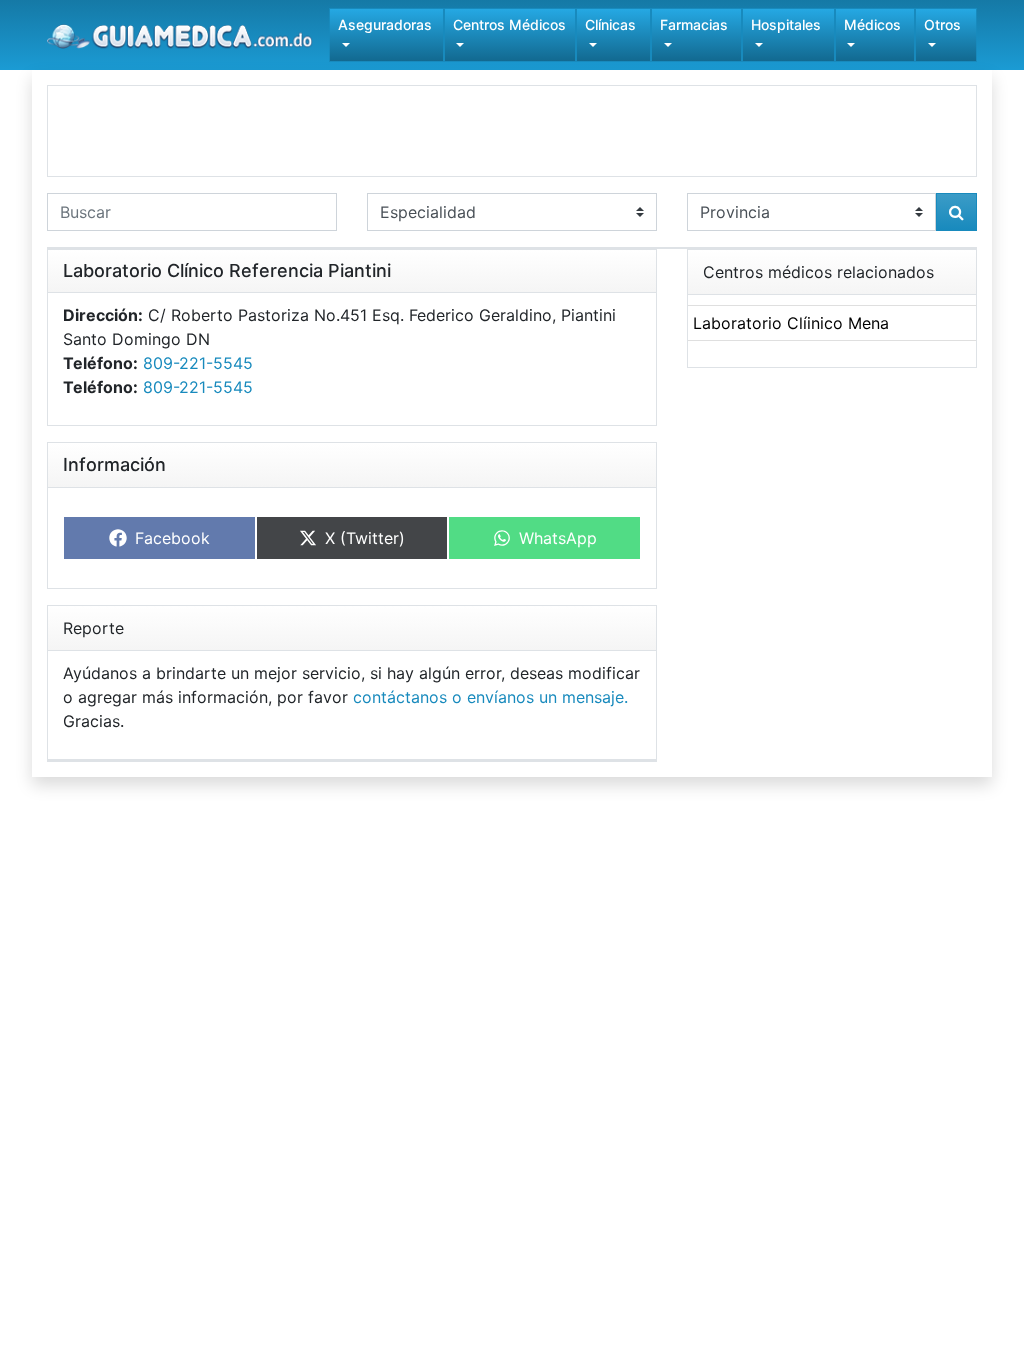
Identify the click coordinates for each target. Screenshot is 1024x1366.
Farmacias (694, 24)
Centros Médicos (509, 24)
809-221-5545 (198, 363)
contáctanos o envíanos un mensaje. (490, 697)
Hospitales (786, 24)
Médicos (872, 24)
